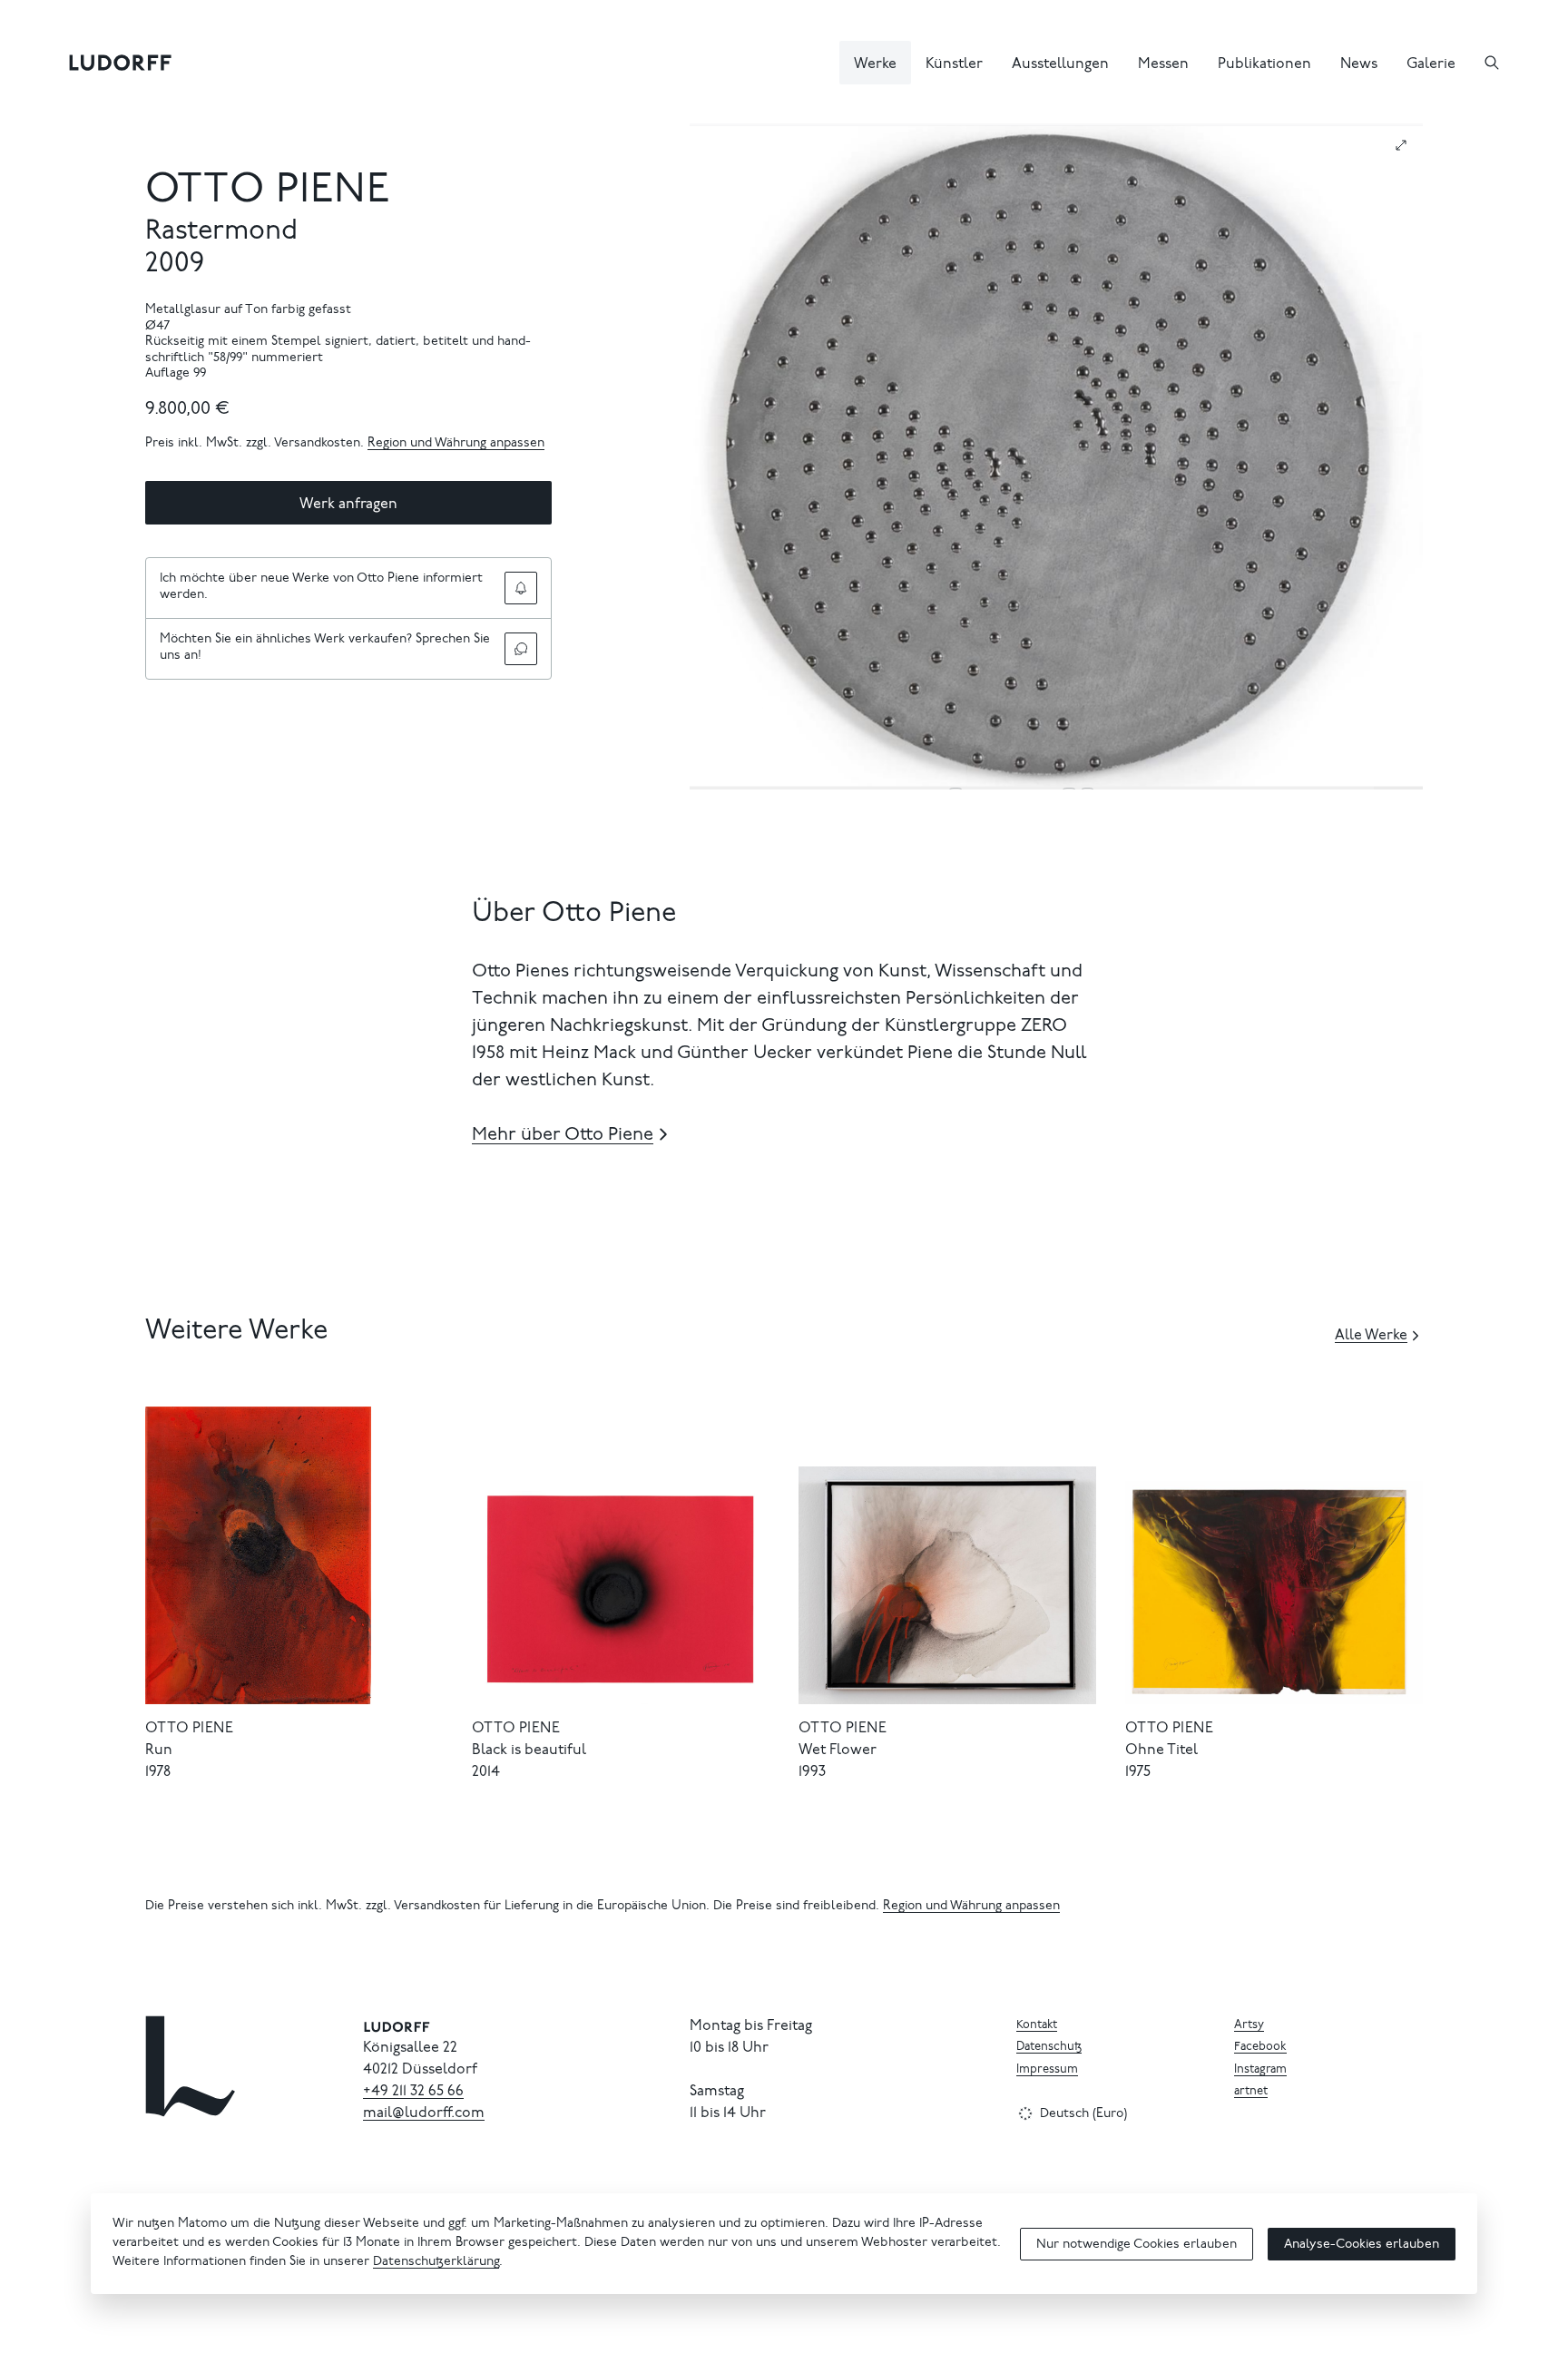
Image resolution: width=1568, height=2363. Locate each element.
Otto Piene (268, 192)
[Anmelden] (521, 588)
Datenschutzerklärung (436, 2262)
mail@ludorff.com (424, 2113)
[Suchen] (1492, 63)
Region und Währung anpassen (456, 444)
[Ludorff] (121, 63)
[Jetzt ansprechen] (521, 649)
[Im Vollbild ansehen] (1401, 145)
